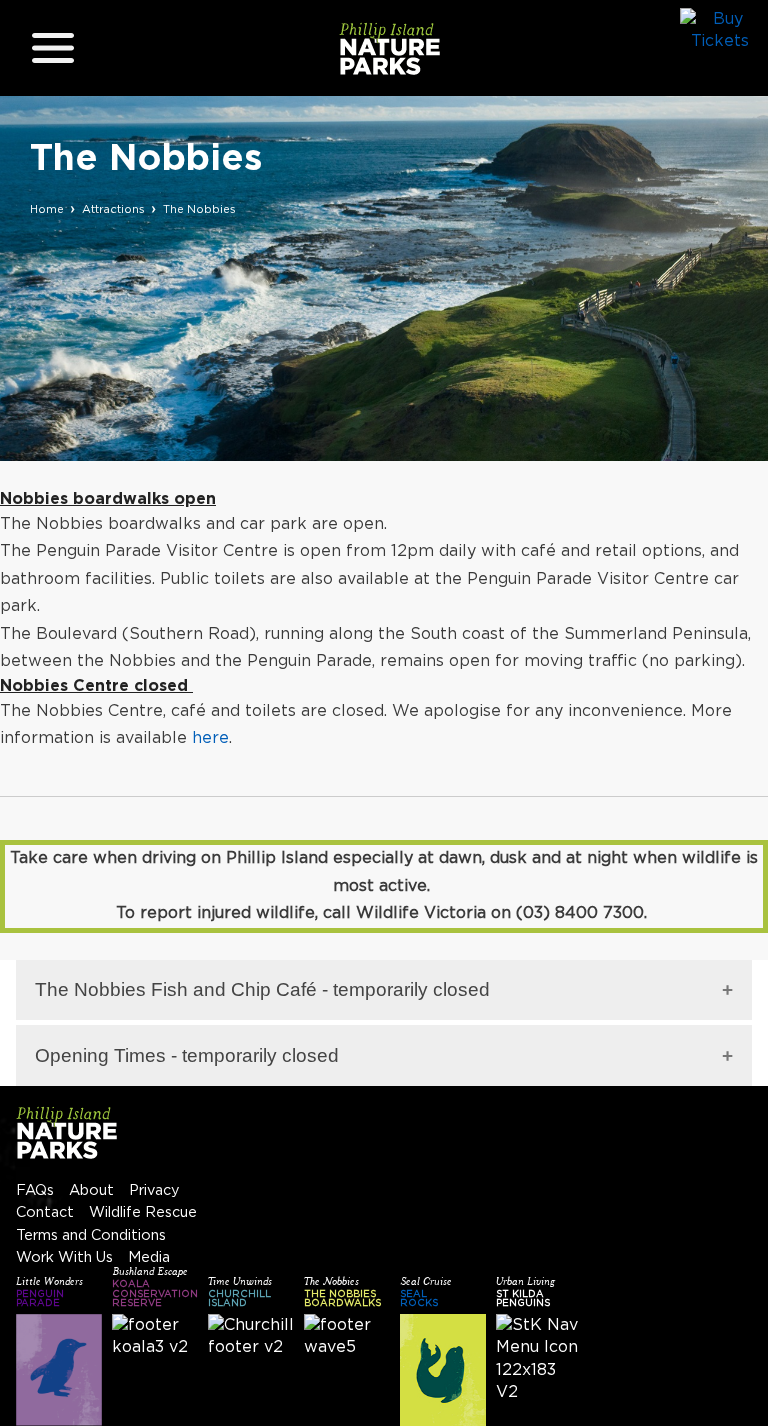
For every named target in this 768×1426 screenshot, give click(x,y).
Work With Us (64, 1257)
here (210, 738)
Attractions (113, 209)
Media (149, 1257)
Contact (45, 1212)
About (91, 1190)
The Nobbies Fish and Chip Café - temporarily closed (262, 989)
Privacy (154, 1190)
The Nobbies (199, 209)
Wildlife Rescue (143, 1212)
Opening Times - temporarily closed (187, 1055)
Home (47, 209)
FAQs (35, 1190)
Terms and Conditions (91, 1235)
